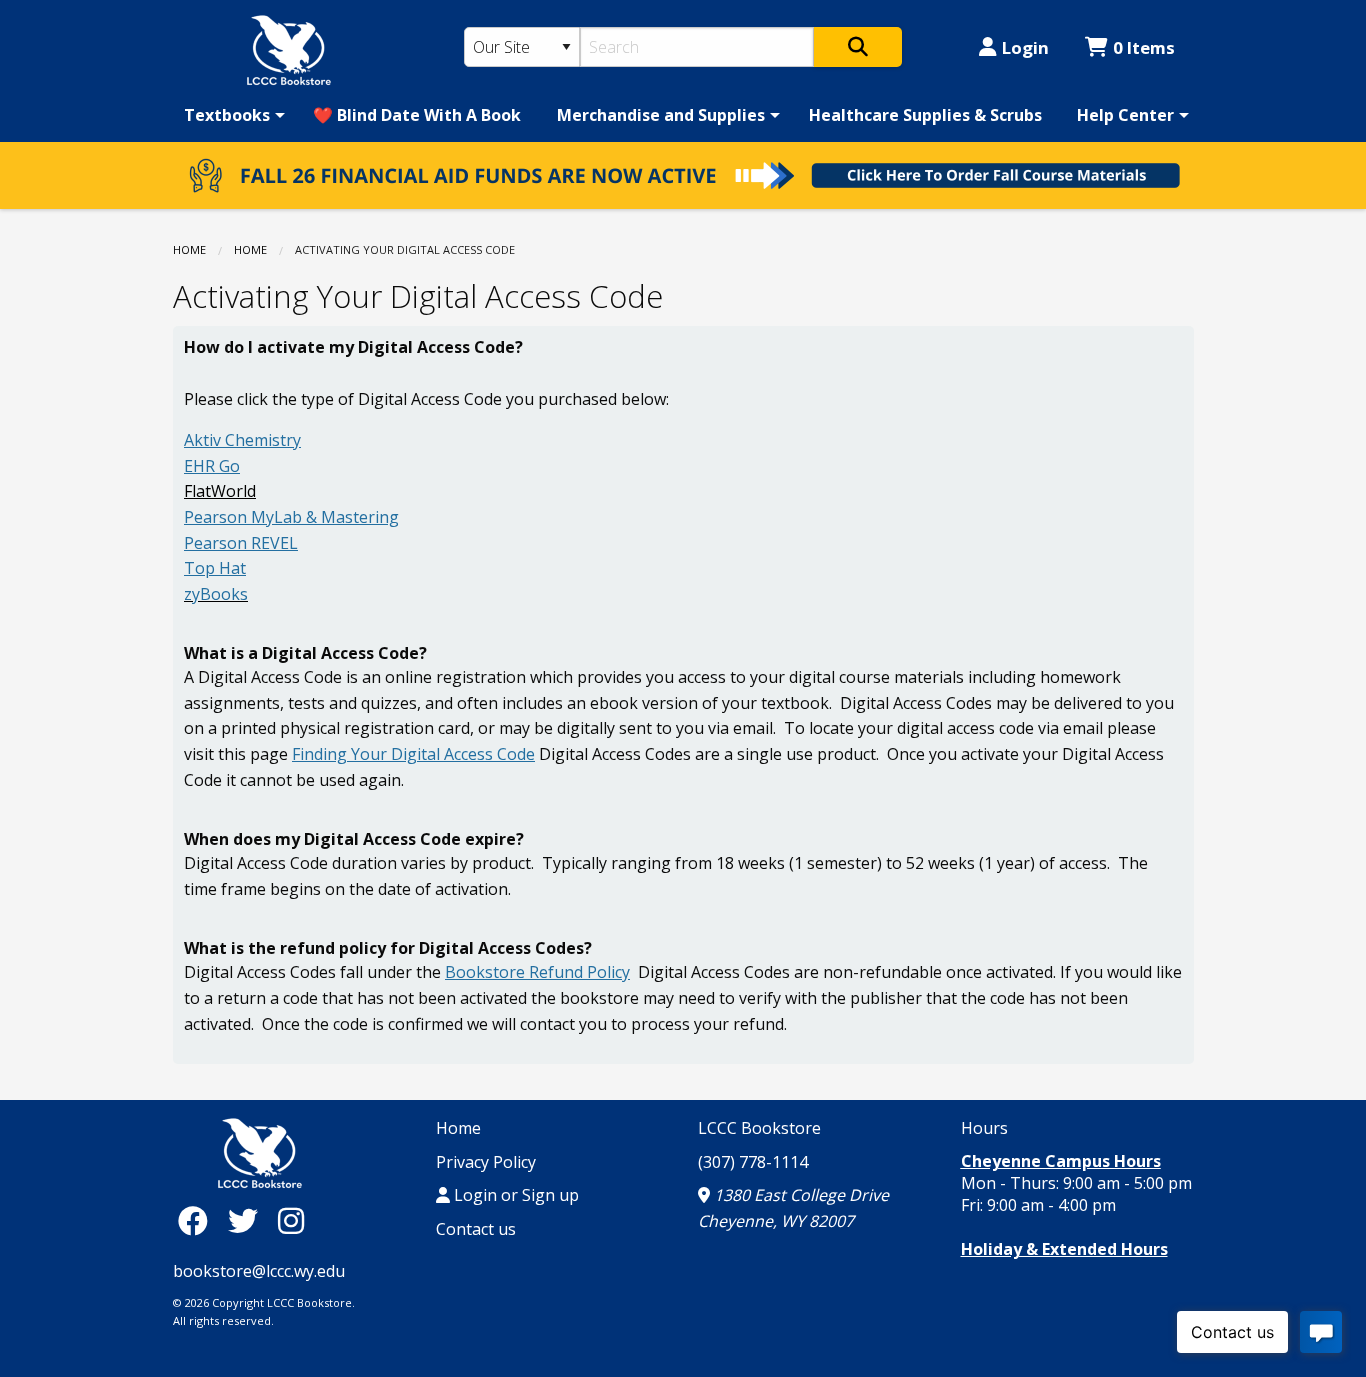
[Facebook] (198, 1220)
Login (1025, 47)
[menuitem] (231, 115)
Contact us (476, 1229)
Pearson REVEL (241, 543)
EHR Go (212, 466)
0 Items (1144, 47)
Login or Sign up (514, 1195)
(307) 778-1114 (753, 1162)
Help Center (1125, 115)
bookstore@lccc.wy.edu (259, 1271)
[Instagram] (291, 1220)
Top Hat (215, 568)
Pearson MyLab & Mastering (291, 517)
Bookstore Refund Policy (537, 972)
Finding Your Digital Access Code (413, 754)
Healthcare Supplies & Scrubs (925, 115)
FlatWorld (220, 491)
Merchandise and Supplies (661, 115)
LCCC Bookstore (759, 1128)
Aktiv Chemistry (242, 440)
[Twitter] (248, 1220)
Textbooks (227, 115)
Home (189, 249)
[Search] (858, 47)
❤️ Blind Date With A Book (417, 115)
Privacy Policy (486, 1162)
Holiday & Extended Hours (1064, 1249)
